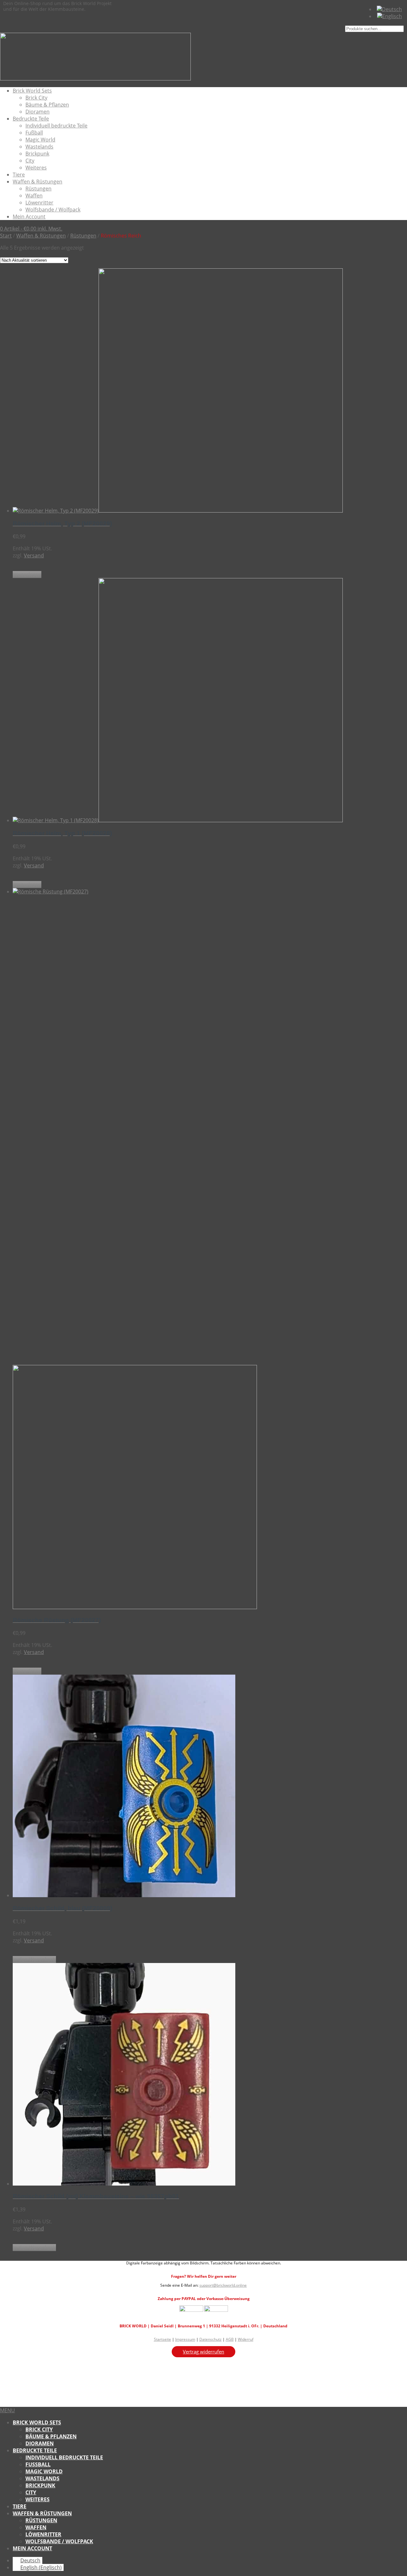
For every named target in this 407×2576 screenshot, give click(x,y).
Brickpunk (37, 154)
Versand (34, 555)
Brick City (36, 98)
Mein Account (29, 217)
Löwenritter (39, 203)
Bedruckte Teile (31, 119)
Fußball (34, 133)
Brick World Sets (32, 91)
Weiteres (36, 168)
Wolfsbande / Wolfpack (53, 210)
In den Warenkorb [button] (34, 1960)
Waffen (34, 196)
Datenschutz (210, 2339)
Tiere (19, 175)
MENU (7, 2410)
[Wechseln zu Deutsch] (389, 9)
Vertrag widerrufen (203, 2352)
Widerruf (246, 2339)
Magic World (40, 140)
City (30, 161)
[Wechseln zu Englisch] (390, 16)
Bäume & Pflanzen (47, 105)
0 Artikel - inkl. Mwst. (31, 229)
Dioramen (38, 112)
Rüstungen (38, 189)
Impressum (185, 2339)
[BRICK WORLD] (95, 79)
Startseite (162, 2339)
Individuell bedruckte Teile (56, 126)
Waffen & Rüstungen (38, 182)
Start (6, 236)
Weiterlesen (27, 575)
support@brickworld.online (223, 2285)
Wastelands (39, 147)
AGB (230, 2339)
